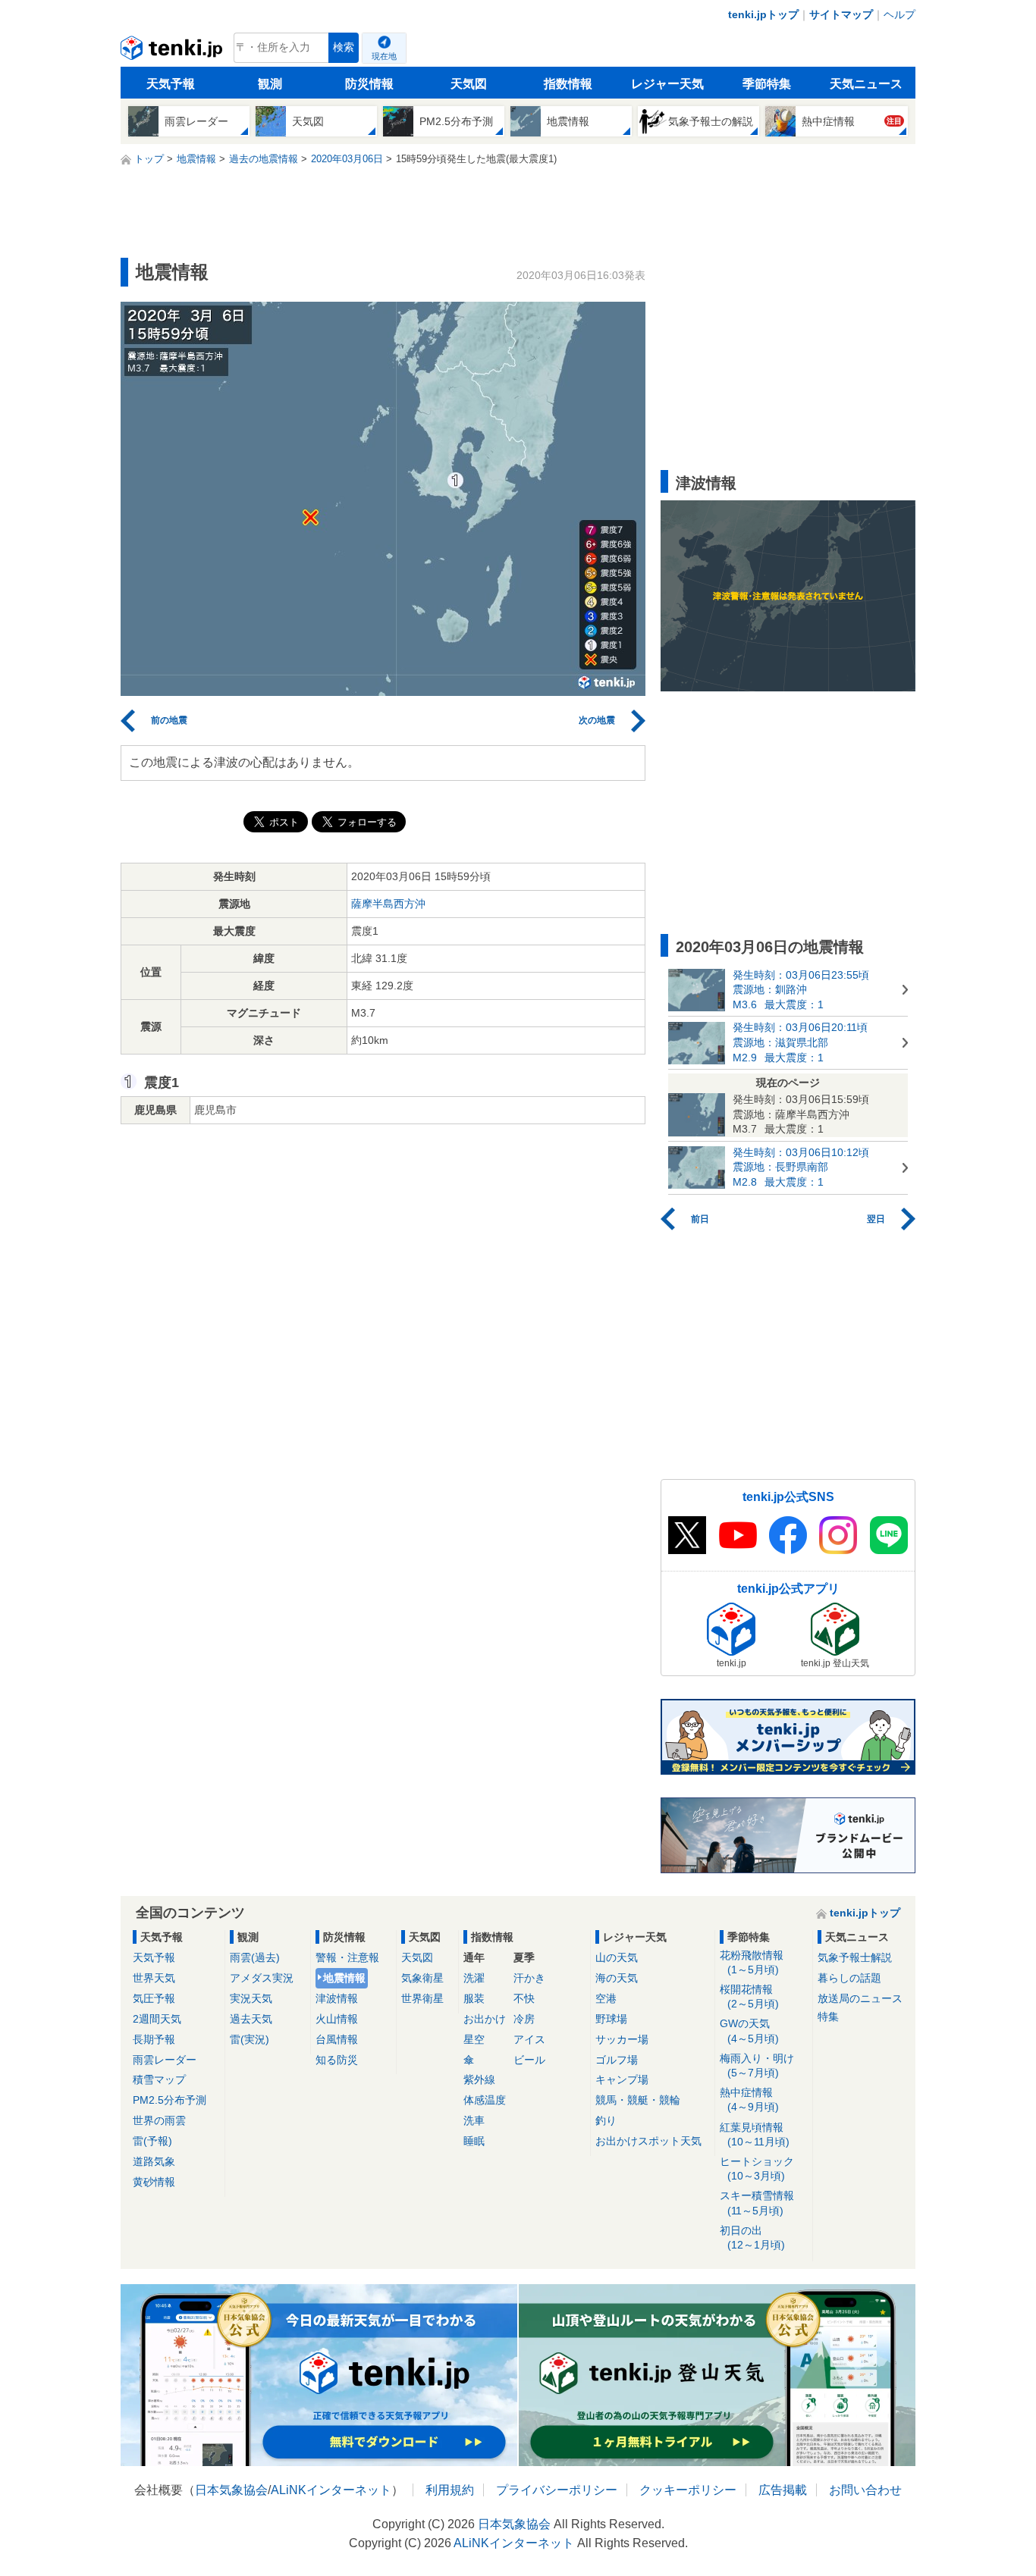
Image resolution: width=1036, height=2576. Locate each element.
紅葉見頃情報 (755, 2134)
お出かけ (485, 2019)
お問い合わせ (865, 2490)
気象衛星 (422, 1978)
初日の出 (752, 2238)
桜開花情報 (749, 1996)
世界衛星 (422, 1998)
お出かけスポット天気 (648, 2141)
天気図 (469, 84)
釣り (606, 2120)
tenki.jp (173, 52)
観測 (270, 84)
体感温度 (485, 2100)
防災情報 (369, 84)
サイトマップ (841, 14)
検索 (344, 47)
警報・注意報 (347, 1957)
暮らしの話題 (849, 1978)
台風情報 (337, 2039)
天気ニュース (866, 84)
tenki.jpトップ (763, 14)
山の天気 (617, 1957)
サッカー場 (622, 2039)
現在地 (384, 56)
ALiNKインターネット (331, 2490)
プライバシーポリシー (557, 2490)
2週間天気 (157, 2019)
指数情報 (568, 84)
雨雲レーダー (165, 2060)
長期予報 (154, 2039)
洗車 (474, 2120)
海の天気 (617, 1978)
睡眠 (474, 2141)
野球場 (611, 2019)
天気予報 (171, 84)
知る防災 (337, 2060)
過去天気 (251, 2019)
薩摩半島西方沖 (388, 904)
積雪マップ (159, 2079)
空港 (606, 1998)
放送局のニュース (860, 1998)
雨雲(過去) (255, 1957)
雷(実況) (250, 2039)
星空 (474, 2039)
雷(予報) (152, 2141)
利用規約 (450, 2490)
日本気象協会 (231, 2490)
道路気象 (154, 2161)
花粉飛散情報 (752, 1962)
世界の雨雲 (159, 2120)
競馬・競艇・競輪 (638, 2100)
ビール (529, 2060)
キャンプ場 (622, 2079)
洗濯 (474, 1978)
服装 (474, 1998)
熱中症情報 (749, 2100)
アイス (529, 2039)
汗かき (529, 1978)
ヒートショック (757, 2169)
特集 (828, 2017)
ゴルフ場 (617, 2060)
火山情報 (337, 2019)
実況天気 (251, 1998)
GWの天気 (749, 2031)
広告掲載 (783, 2490)
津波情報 (337, 1998)
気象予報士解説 (855, 1957)
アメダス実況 (262, 1978)
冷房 (524, 2019)
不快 (524, 1998)
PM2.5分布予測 (170, 2100)
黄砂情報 (154, 2182)
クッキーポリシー (688, 2490)
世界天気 (154, 1978)
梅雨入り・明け (757, 2065)
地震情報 (344, 1978)
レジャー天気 (667, 84)
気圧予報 (154, 1998)
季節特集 (767, 84)
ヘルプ (899, 14)
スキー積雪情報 (757, 2203)
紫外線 (479, 2079)
